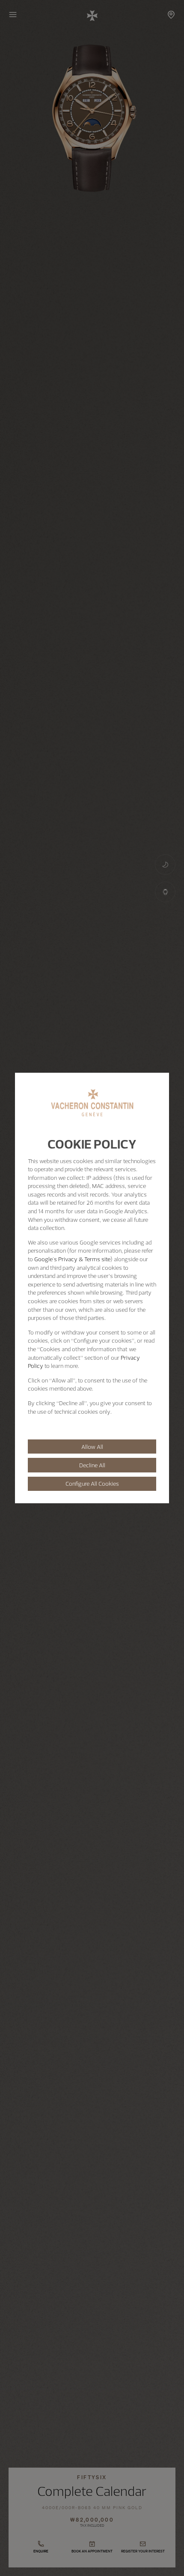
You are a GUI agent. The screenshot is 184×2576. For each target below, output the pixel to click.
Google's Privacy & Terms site (72, 1259)
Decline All (92, 1465)
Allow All (92, 1447)
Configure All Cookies (92, 1484)
